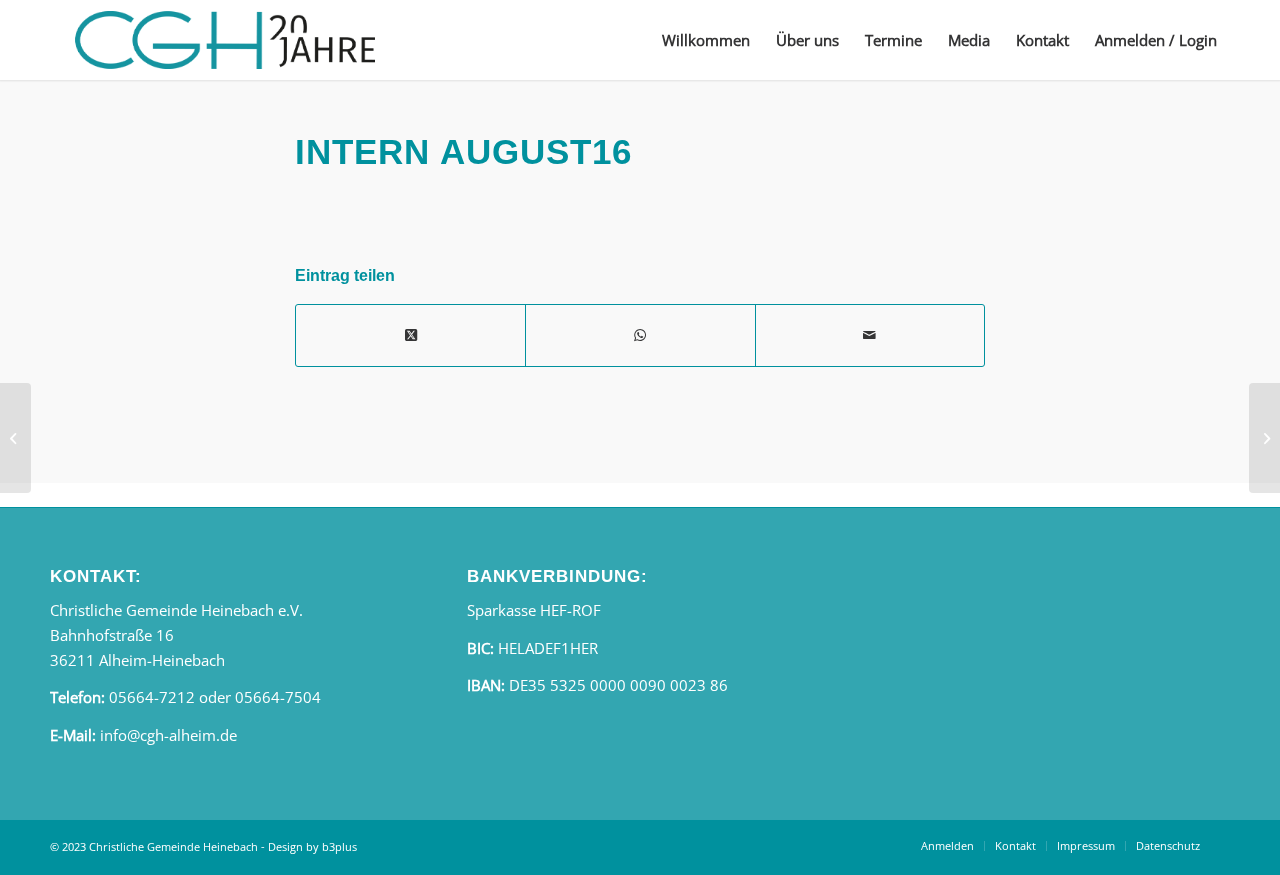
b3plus (339, 846)
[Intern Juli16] (15, 438)
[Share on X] (410, 335)
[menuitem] (706, 40)
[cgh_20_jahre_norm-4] (225, 40)
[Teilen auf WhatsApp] (640, 335)
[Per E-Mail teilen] (870, 335)
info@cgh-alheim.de (168, 735)
